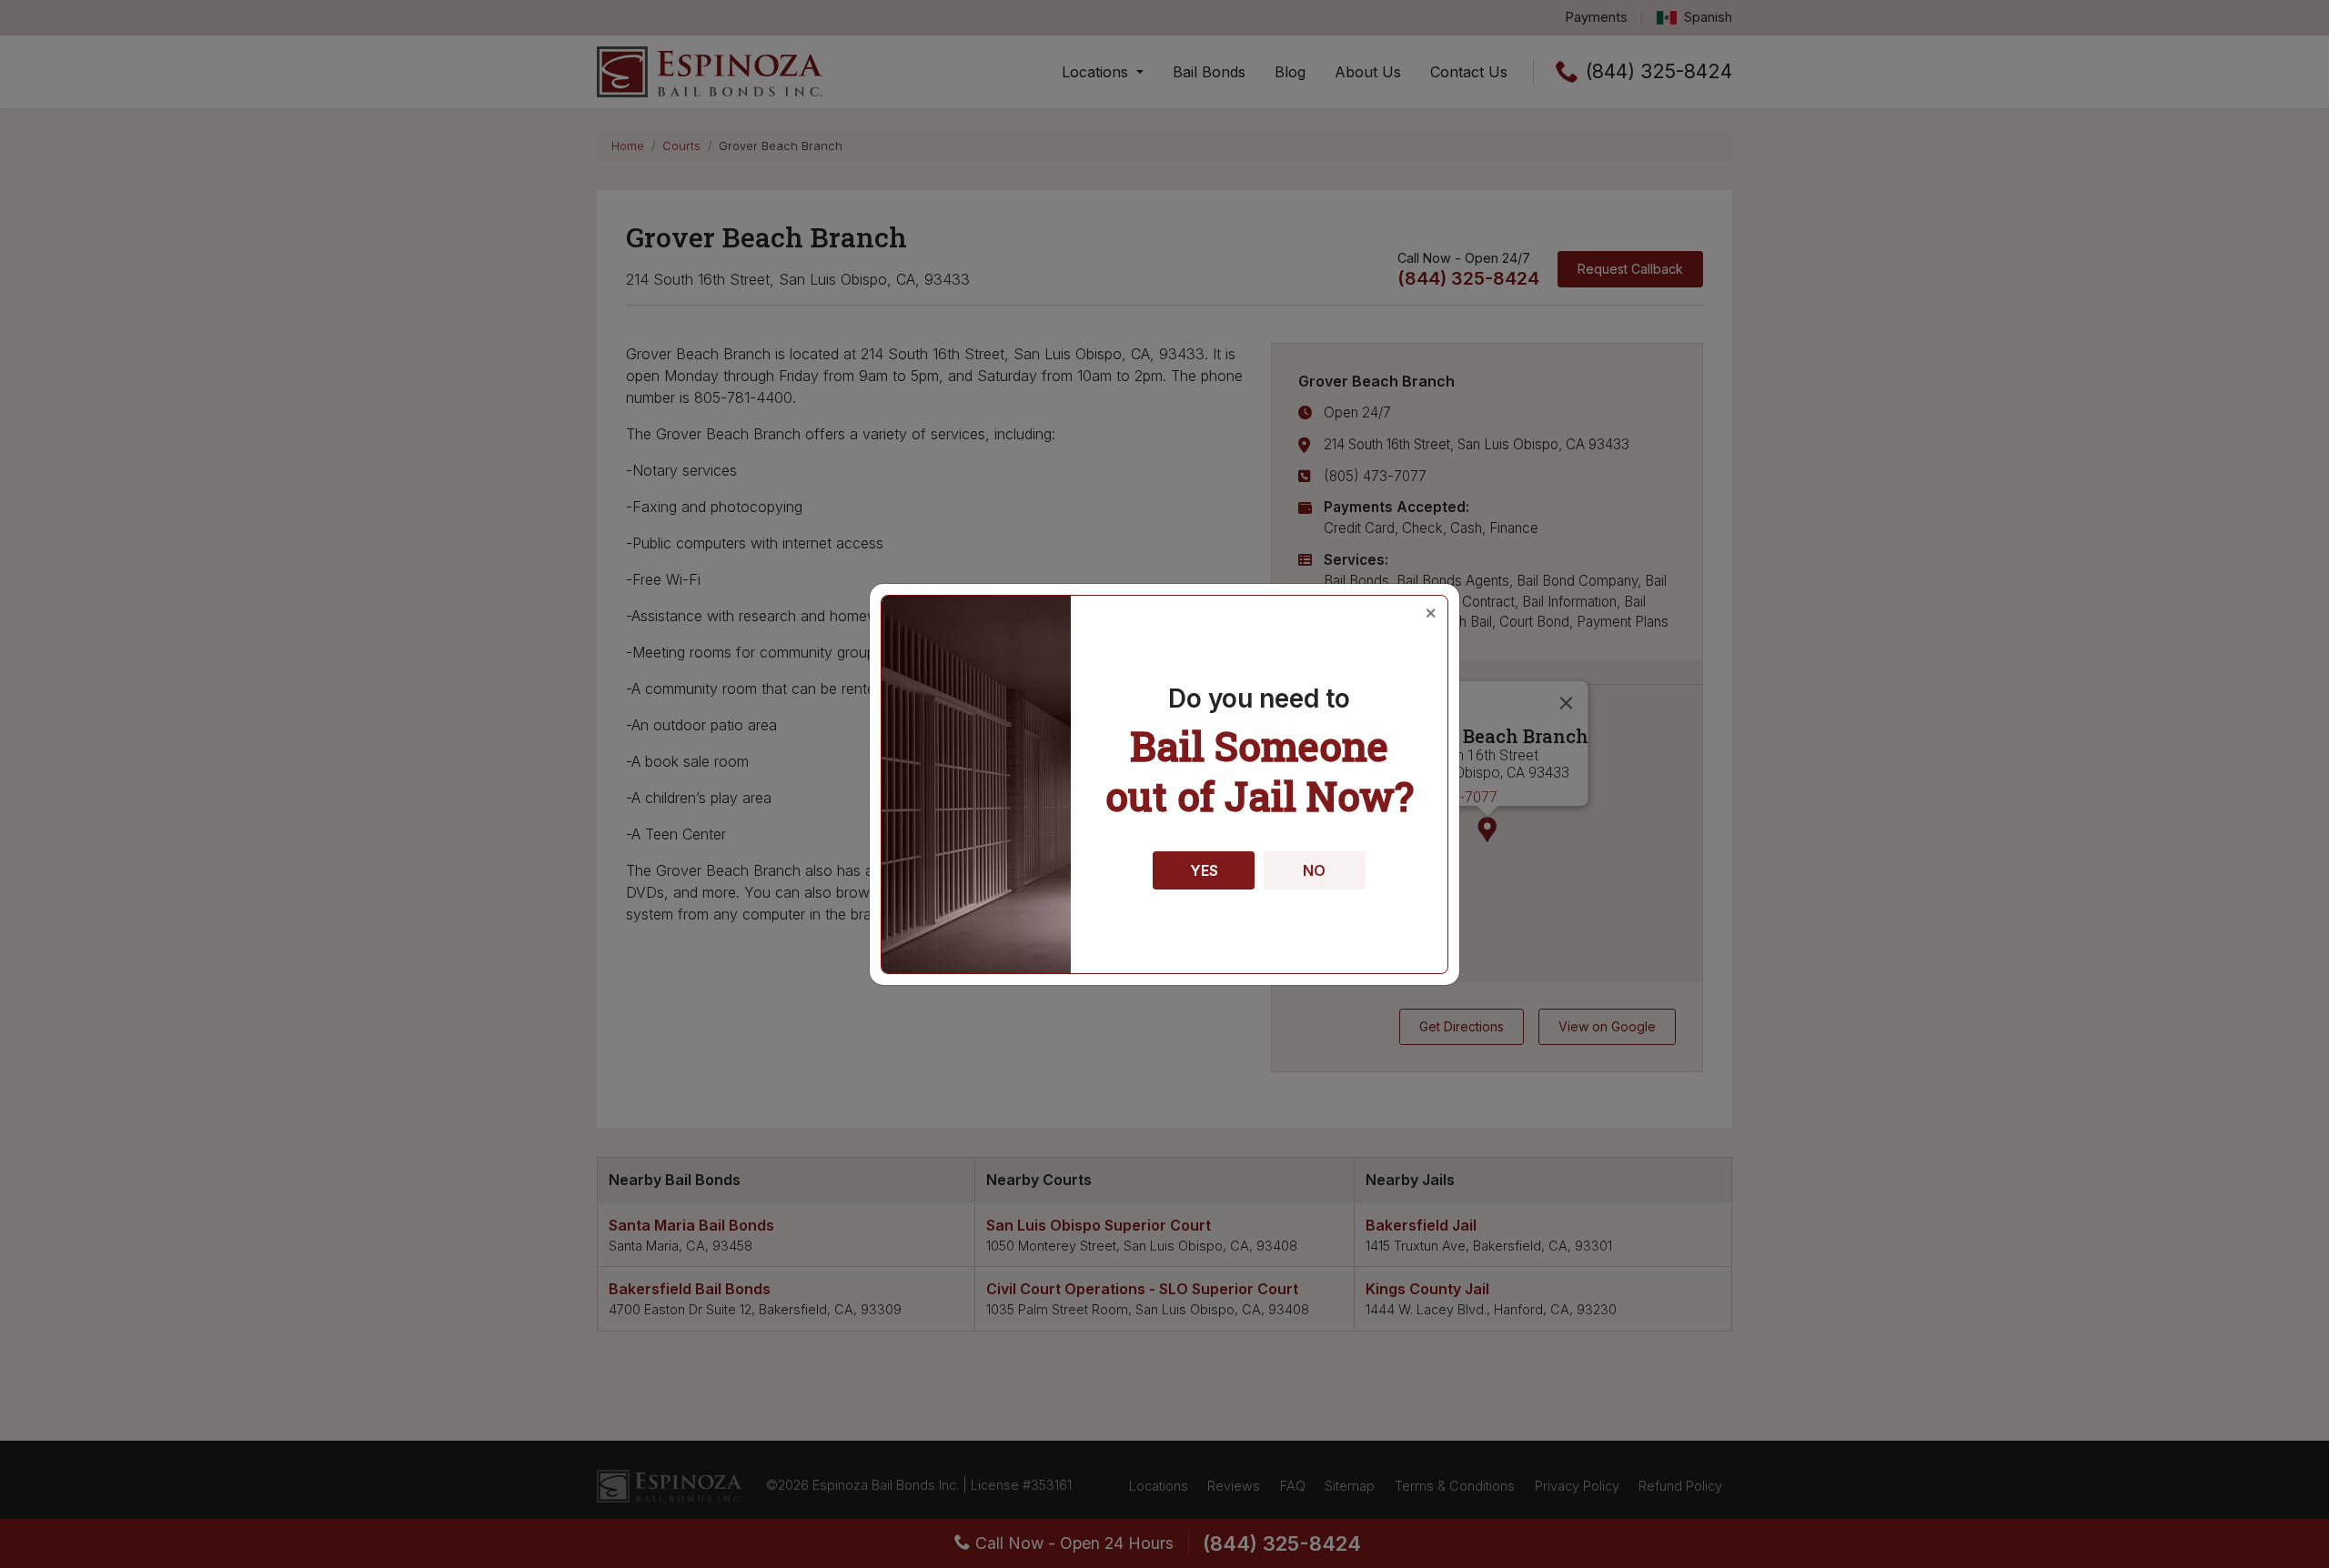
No (1314, 870)
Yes (1204, 870)
